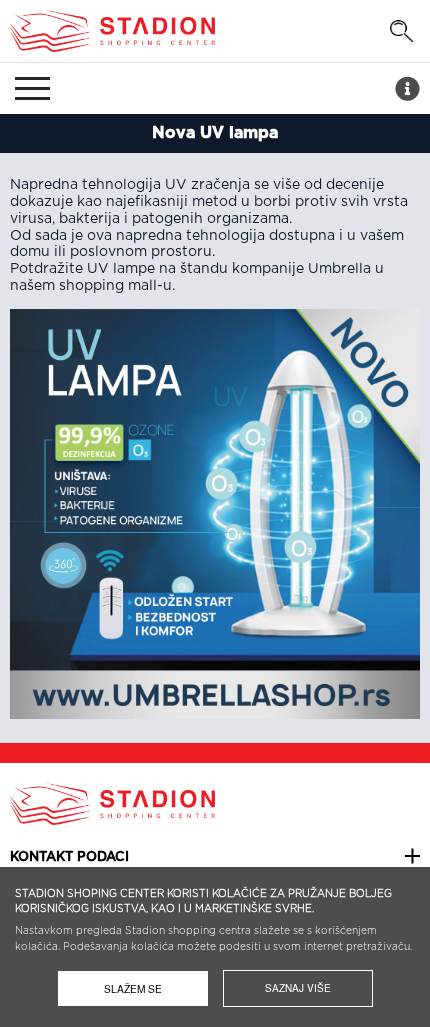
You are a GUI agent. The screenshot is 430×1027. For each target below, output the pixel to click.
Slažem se (133, 988)
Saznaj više (298, 988)
